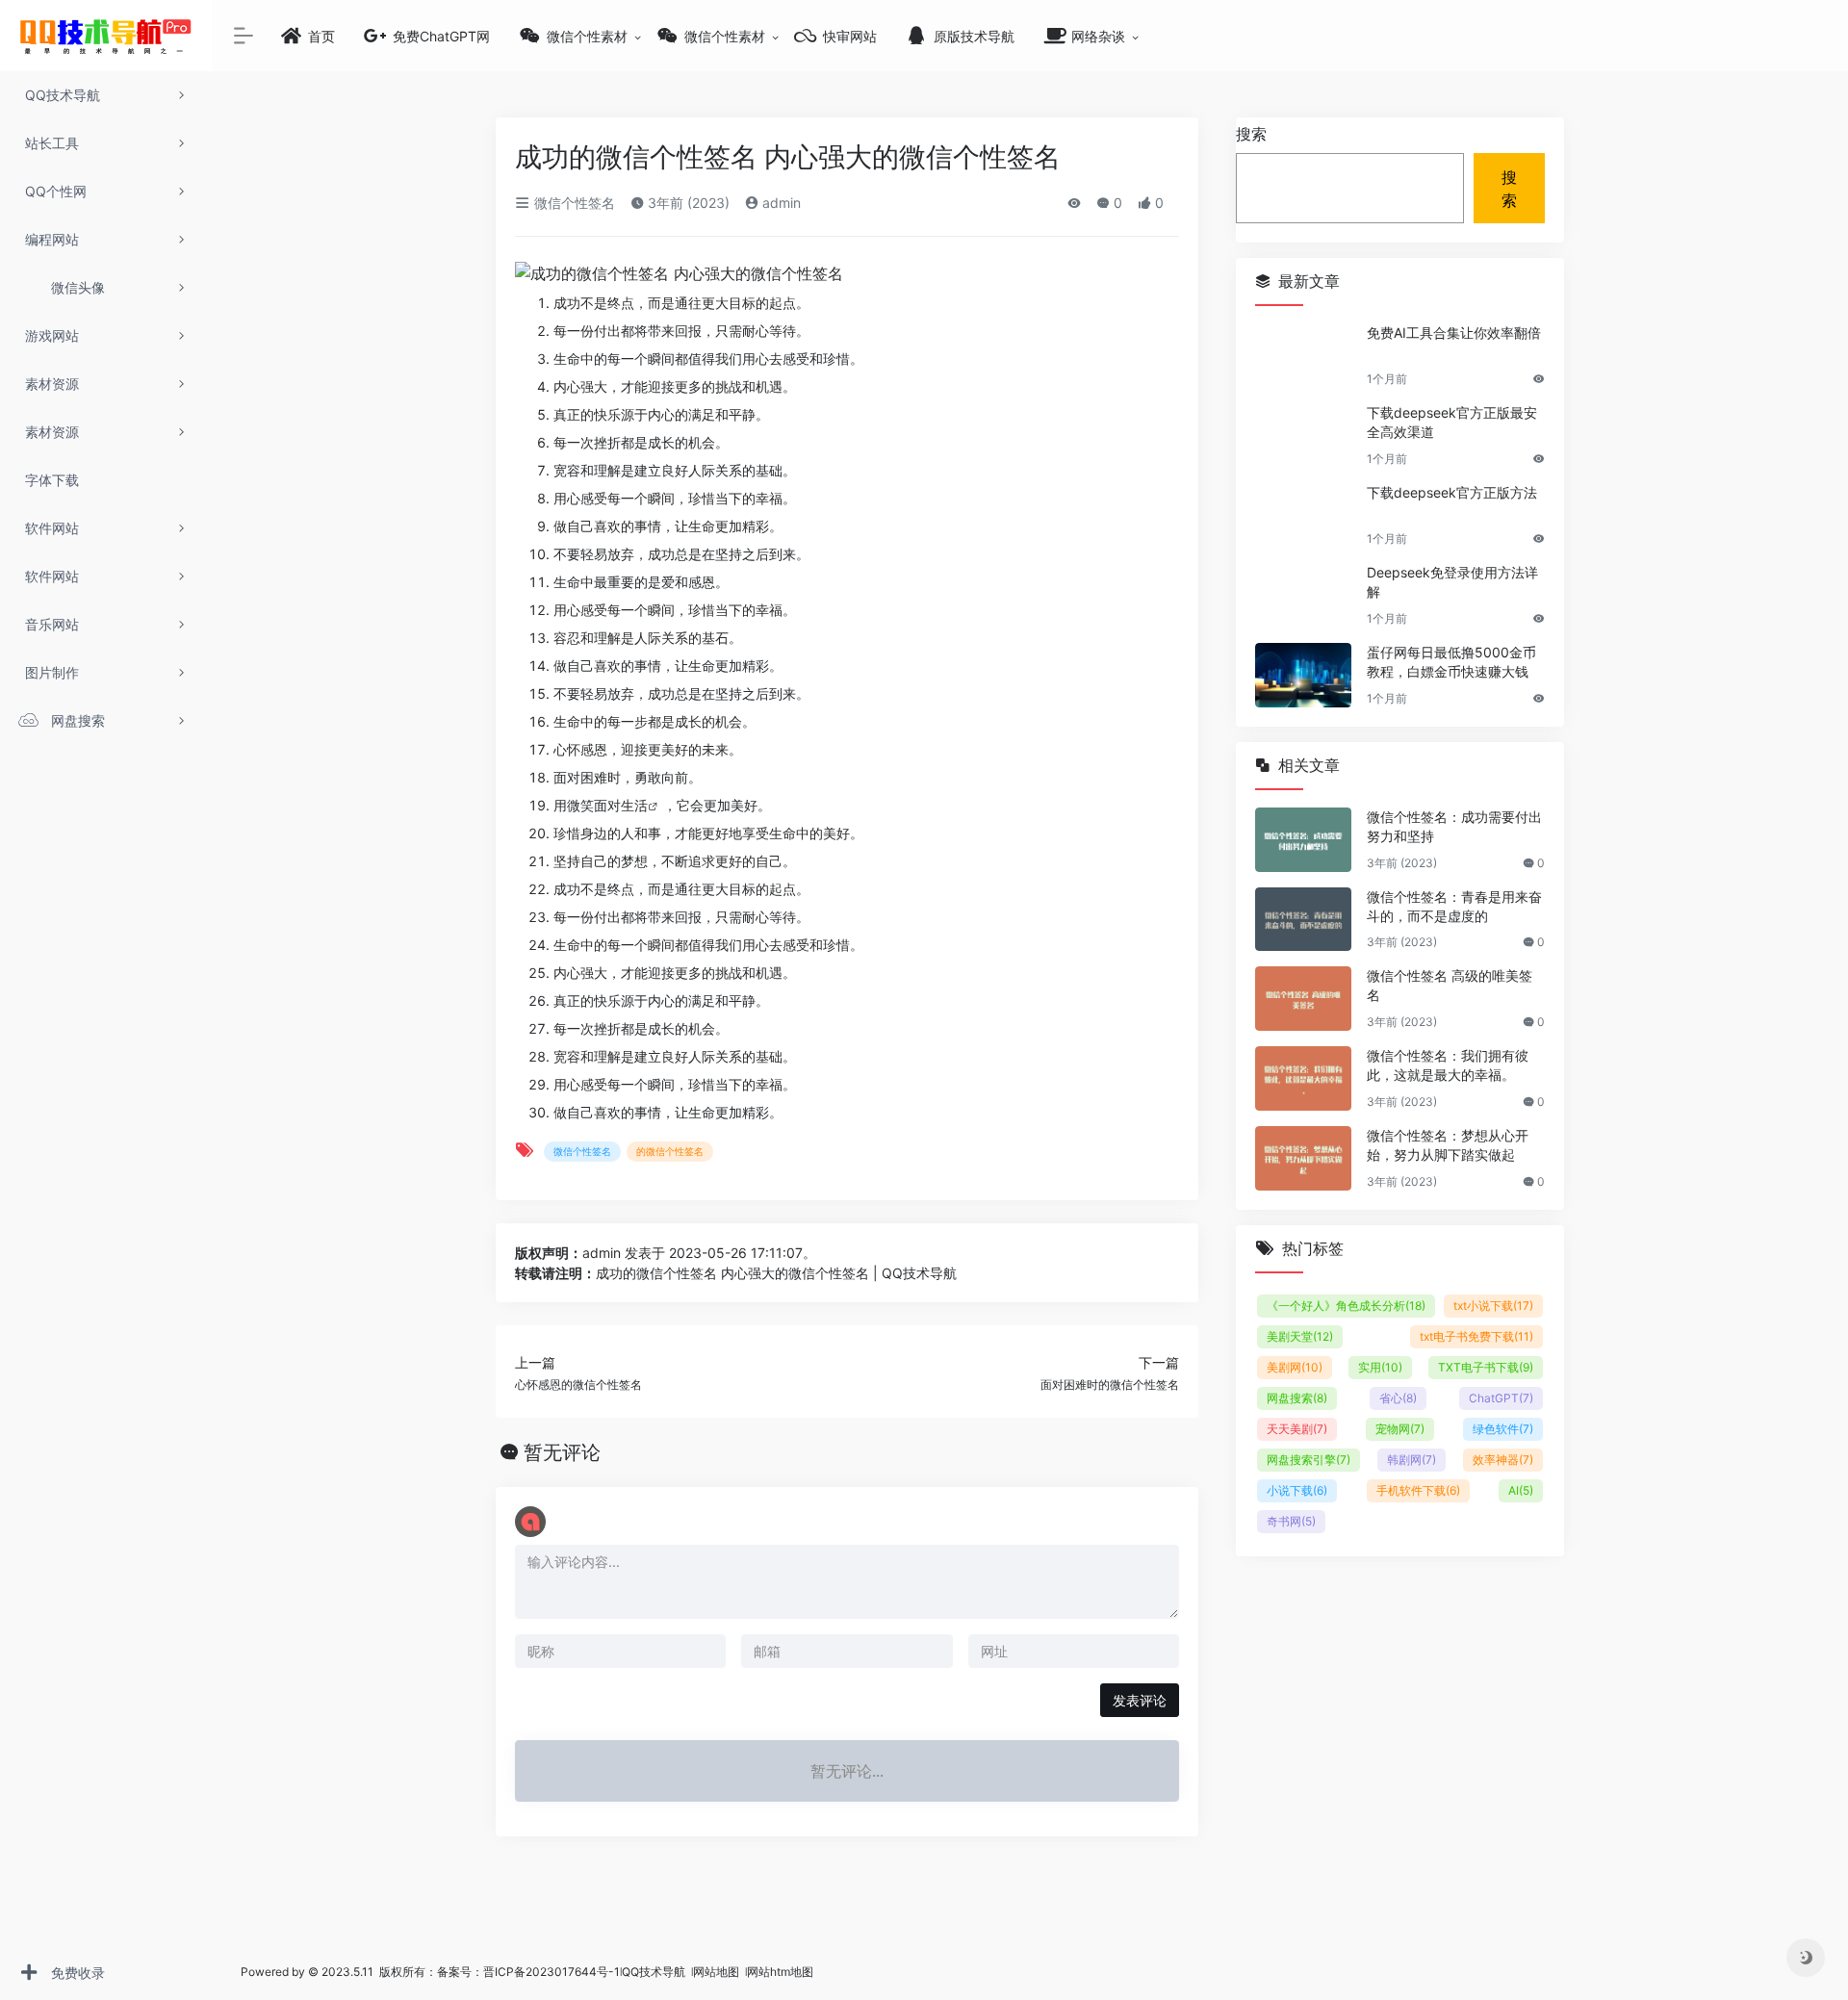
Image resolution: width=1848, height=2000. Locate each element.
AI (1521, 1490)
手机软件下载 (1418, 1490)
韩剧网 (1412, 1460)
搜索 (1251, 134)
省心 (1398, 1398)
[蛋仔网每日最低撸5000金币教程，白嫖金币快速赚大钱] (1303, 675)
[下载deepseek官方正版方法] (1303, 515)
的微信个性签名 (670, 1151)
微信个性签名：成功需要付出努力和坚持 (1454, 826)
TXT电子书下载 (1486, 1367)
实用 (1380, 1367)
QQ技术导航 (654, 1972)
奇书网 (1291, 1521)
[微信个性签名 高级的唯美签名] (1303, 999)
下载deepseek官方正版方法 (1452, 492)
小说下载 (1297, 1490)
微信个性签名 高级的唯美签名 (1450, 985)
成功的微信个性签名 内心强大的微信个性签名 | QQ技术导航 (776, 1273)
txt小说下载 (1493, 1306)
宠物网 (1400, 1429)
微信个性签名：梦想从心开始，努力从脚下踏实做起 (1448, 1145)
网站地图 (718, 1972)
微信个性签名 (573, 203)
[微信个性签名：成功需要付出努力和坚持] (1303, 840)
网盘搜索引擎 (1309, 1460)
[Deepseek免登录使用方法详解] (1303, 595)
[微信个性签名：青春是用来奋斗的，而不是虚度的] (1303, 920)
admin (780, 203)
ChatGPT (1501, 1398)
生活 (634, 805)
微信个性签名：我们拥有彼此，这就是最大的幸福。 (1448, 1065)
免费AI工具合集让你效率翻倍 (1454, 333)
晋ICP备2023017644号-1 (552, 1972)
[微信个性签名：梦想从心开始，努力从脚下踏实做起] (1303, 1158)
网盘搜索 (1297, 1398)
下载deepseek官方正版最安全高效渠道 (1452, 422)
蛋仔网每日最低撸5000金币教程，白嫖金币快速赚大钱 (1451, 662)
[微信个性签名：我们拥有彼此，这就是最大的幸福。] (1303, 1078)
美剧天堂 (1300, 1336)
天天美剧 (1297, 1429)
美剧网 (1295, 1367)
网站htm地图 (780, 1972)
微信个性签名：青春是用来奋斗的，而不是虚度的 (1454, 906)
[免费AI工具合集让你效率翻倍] (1303, 356)
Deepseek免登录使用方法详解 (1452, 582)
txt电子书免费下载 (1476, 1336)
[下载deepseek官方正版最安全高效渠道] (1303, 436)
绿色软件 (1503, 1429)
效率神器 (1503, 1460)
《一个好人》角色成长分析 (1346, 1306)
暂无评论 (562, 1452)
